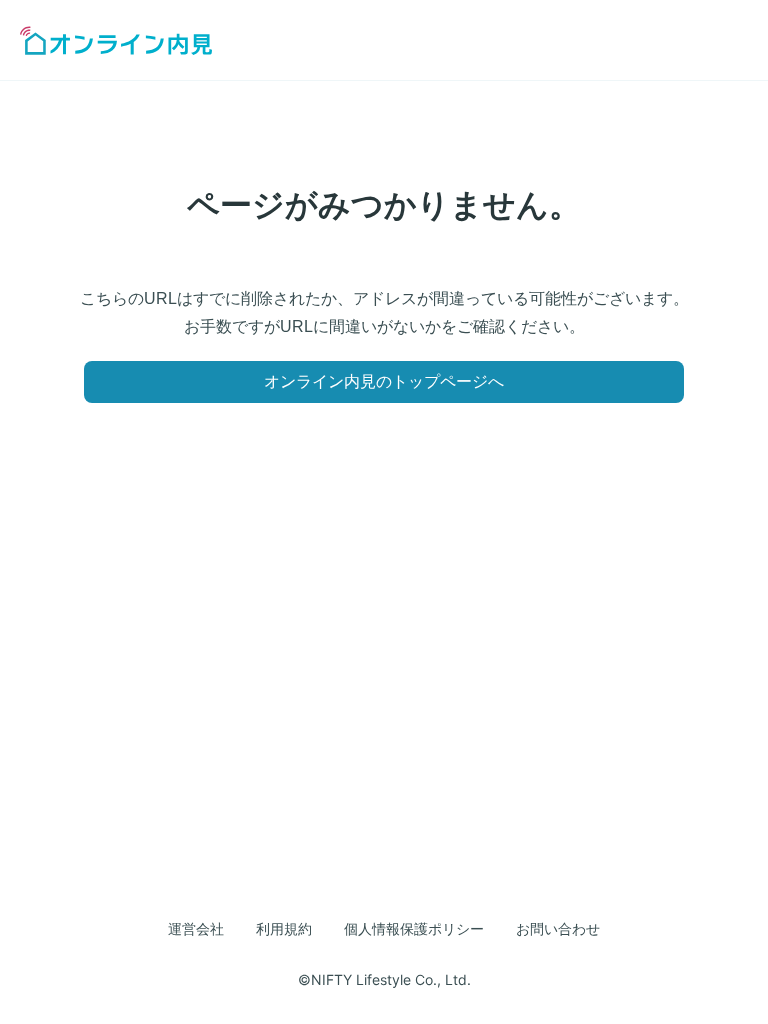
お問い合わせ (558, 929)
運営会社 (196, 929)
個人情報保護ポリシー (414, 929)
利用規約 (284, 929)
